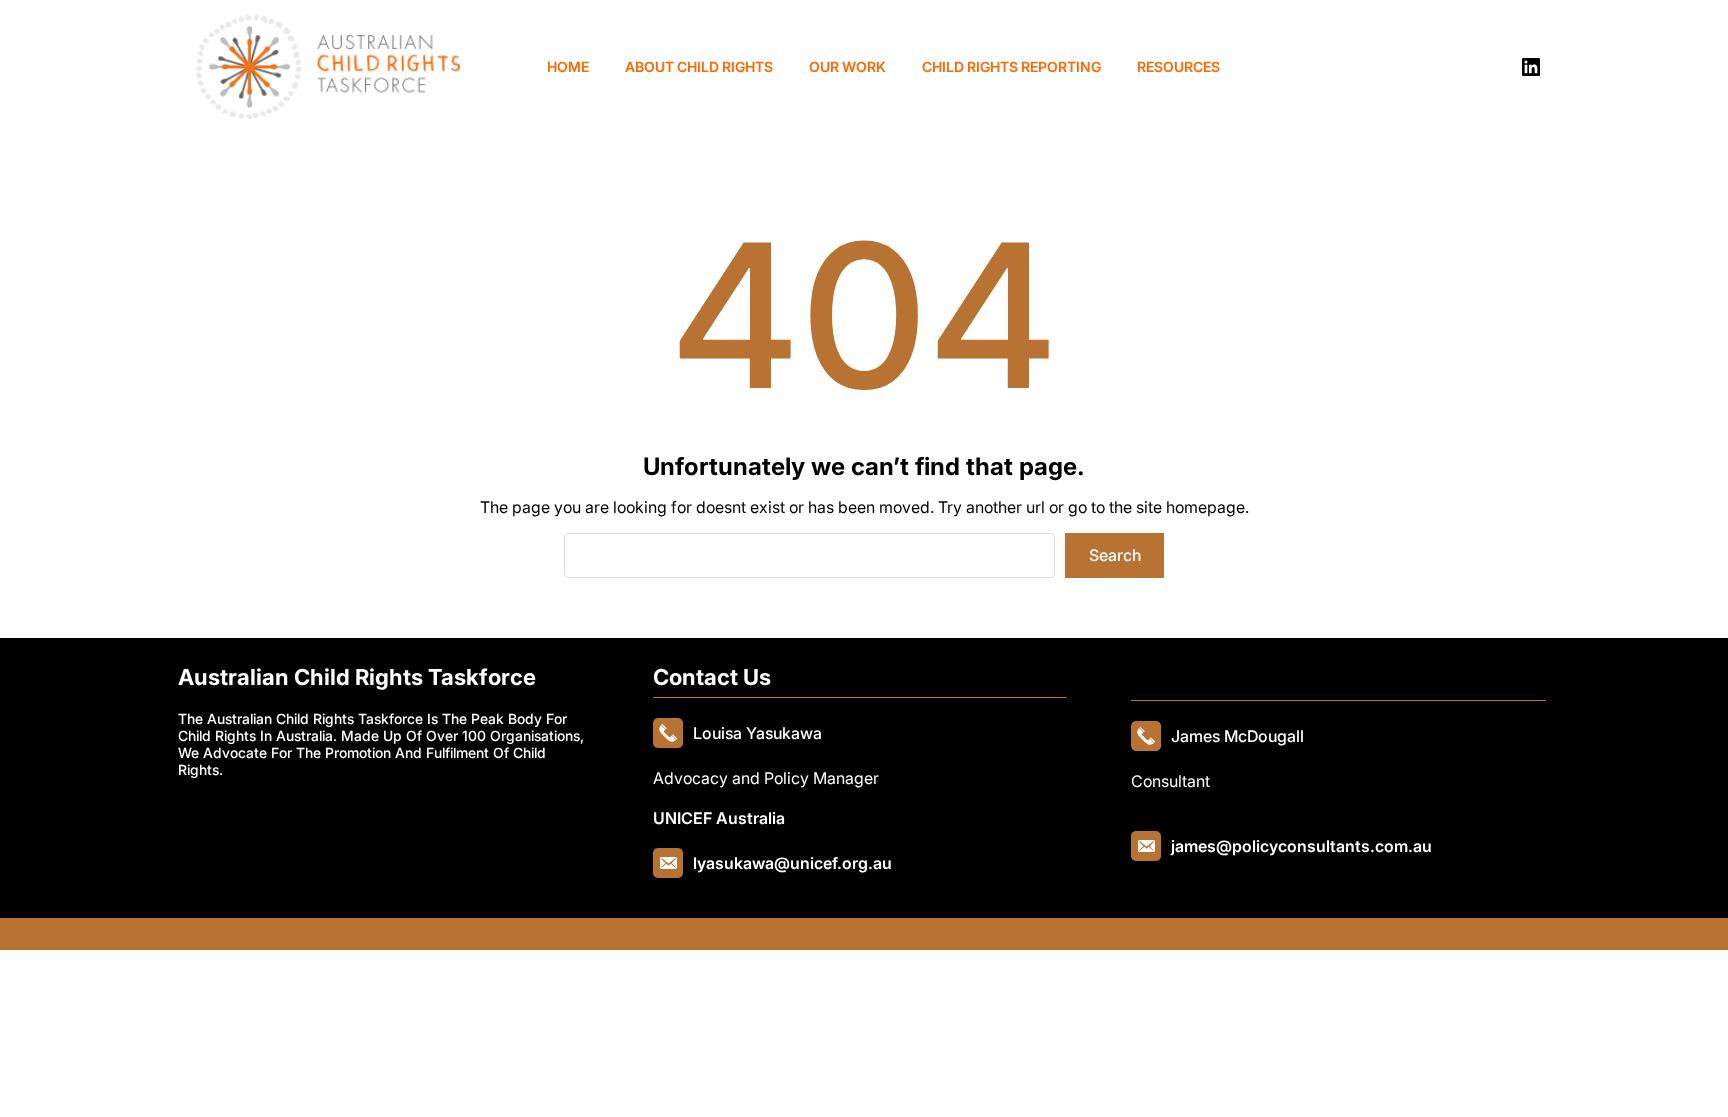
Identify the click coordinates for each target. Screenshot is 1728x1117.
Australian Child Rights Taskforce (357, 677)
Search (1115, 555)
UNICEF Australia (719, 818)
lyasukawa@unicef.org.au (792, 863)
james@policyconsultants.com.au (1301, 846)
